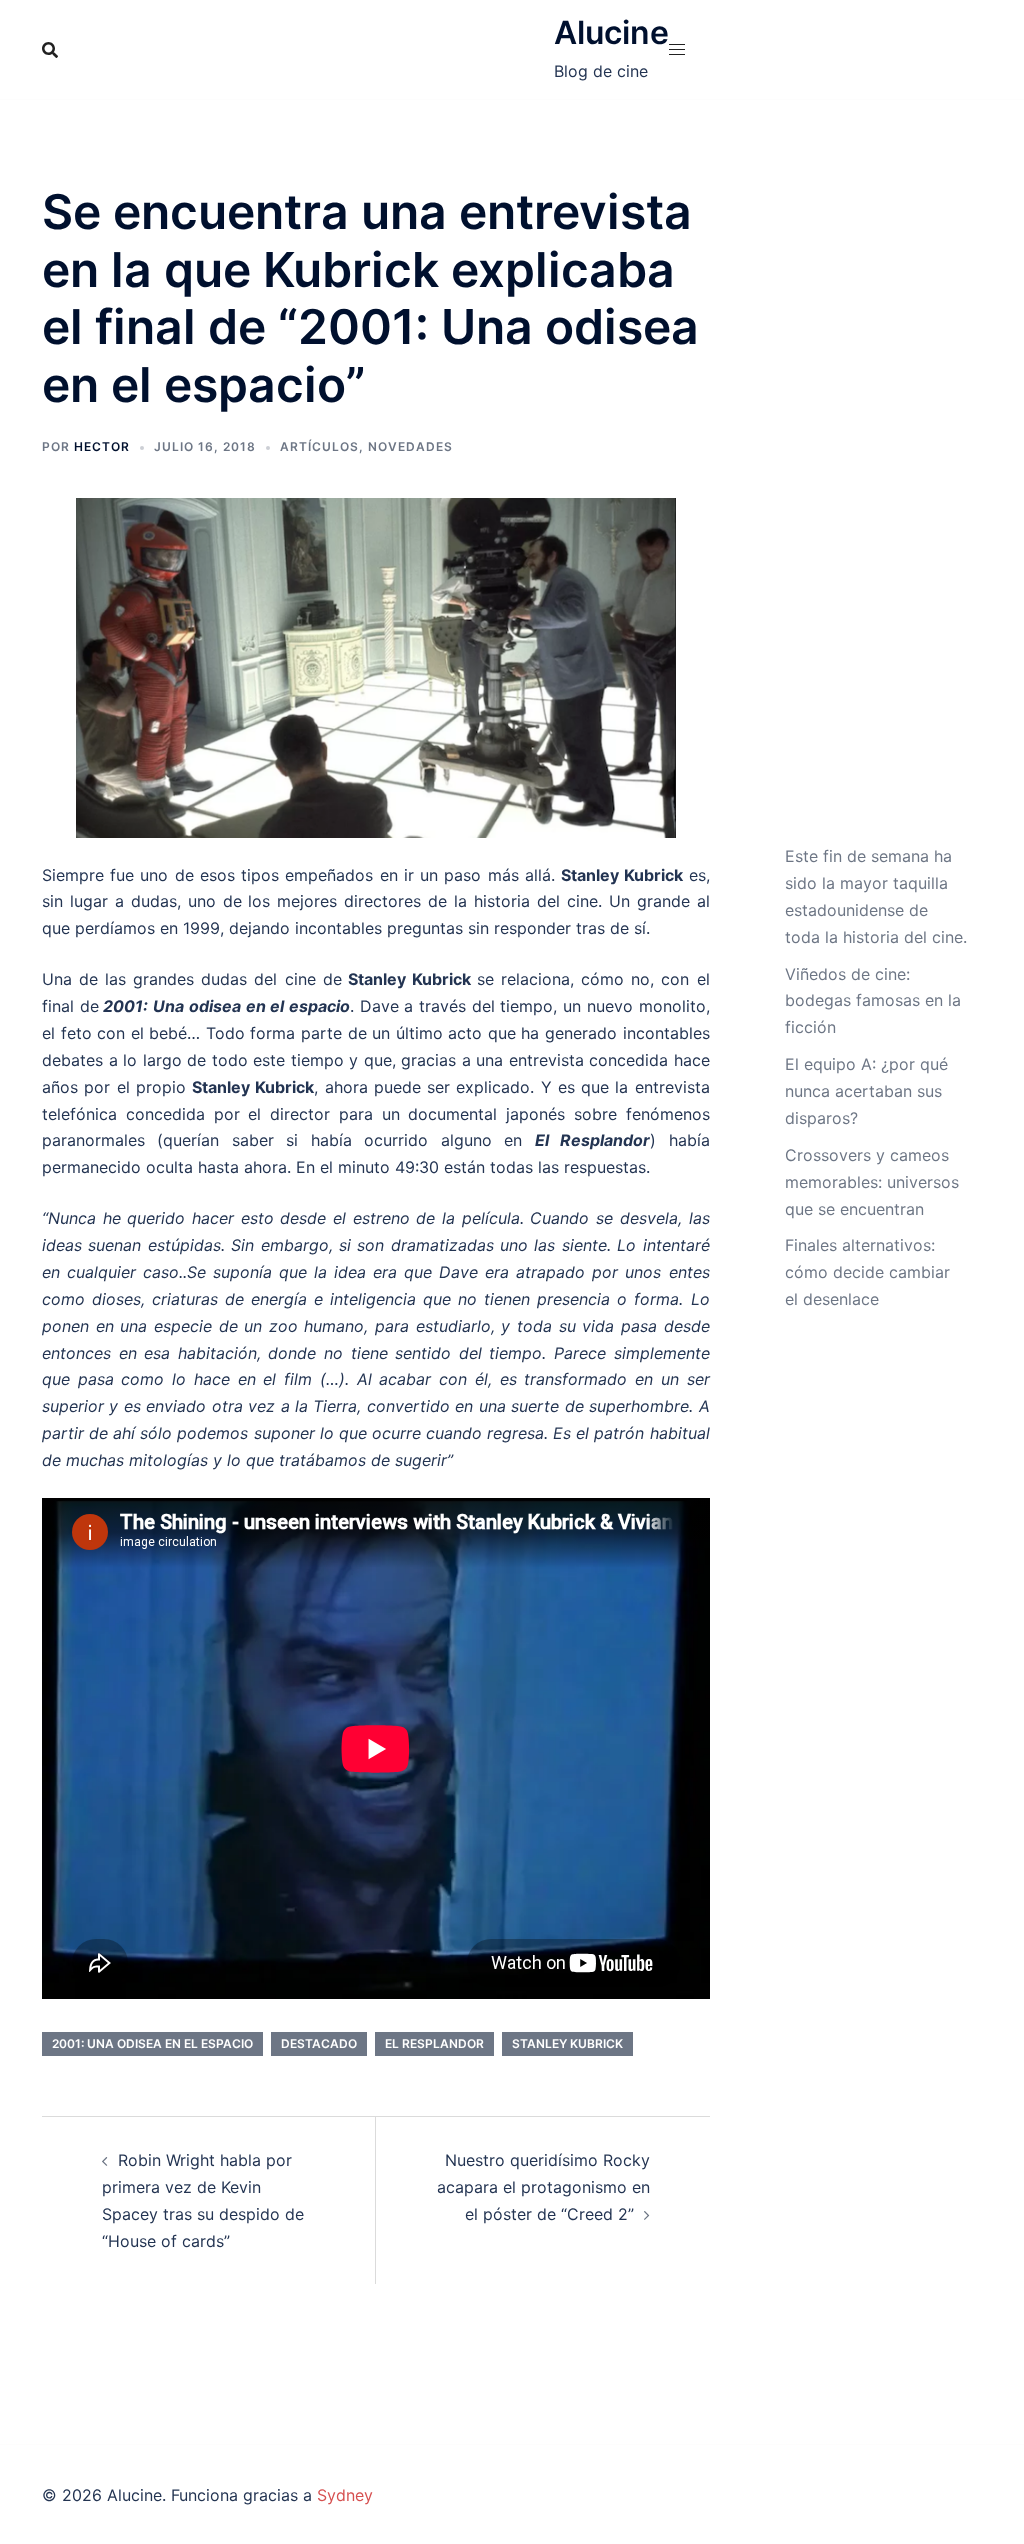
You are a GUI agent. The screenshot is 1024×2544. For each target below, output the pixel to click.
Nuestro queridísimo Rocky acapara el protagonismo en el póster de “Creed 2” (543, 2187)
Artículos (319, 446)
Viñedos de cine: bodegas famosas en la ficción (873, 1001)
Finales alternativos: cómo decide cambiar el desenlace (867, 1272)
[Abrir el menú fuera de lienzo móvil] (677, 49)
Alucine (611, 32)
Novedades (410, 446)
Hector (102, 446)
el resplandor (434, 2043)
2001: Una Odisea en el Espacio (152, 2043)
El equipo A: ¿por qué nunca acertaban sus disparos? (866, 1091)
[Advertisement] (876, 513)
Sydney (345, 2495)
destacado (319, 2043)
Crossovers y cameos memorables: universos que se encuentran (872, 1182)
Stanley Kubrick (567, 2043)
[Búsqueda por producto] (50, 50)
